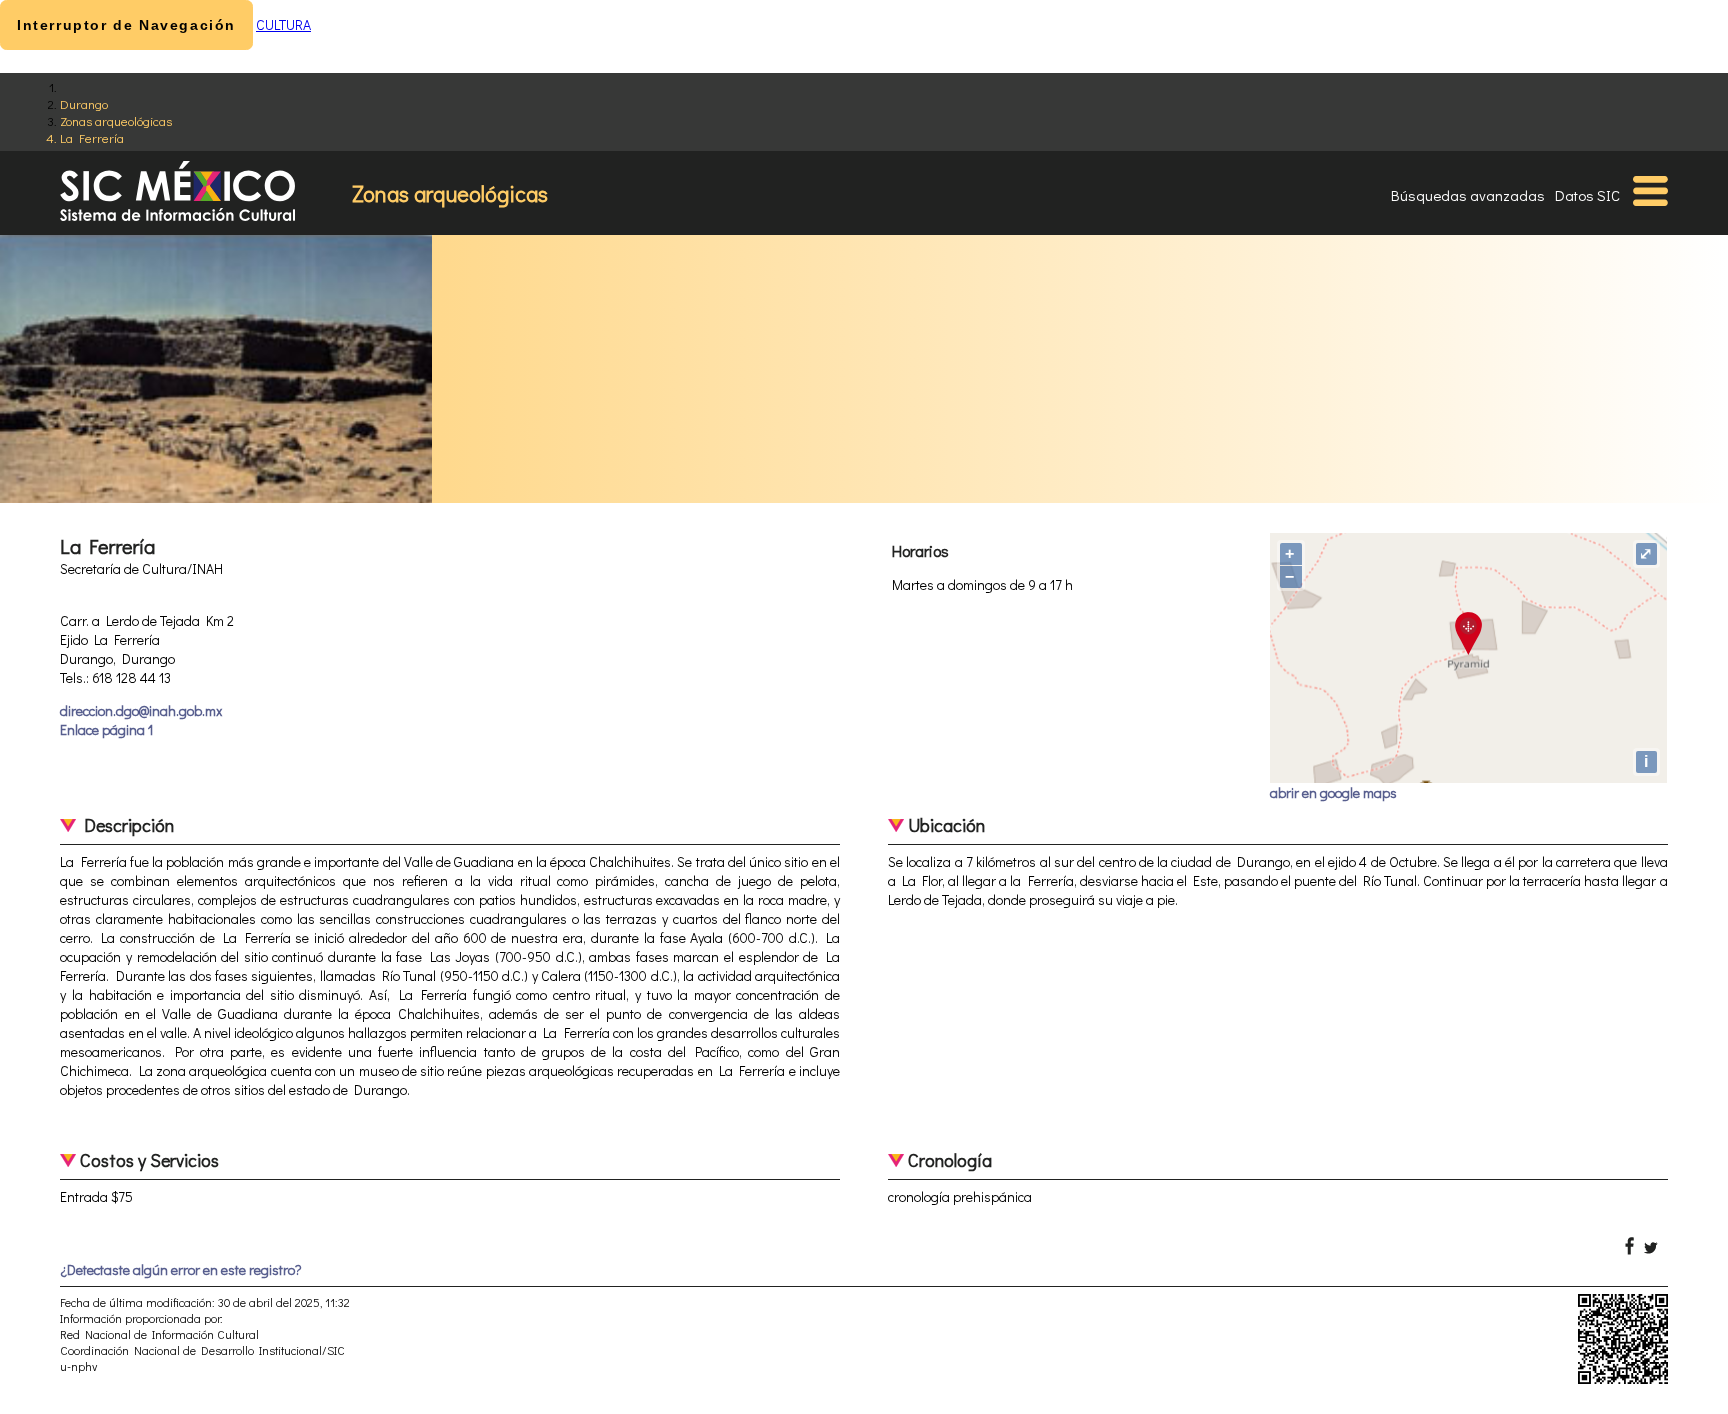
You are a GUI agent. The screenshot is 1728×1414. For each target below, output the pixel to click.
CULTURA (283, 24)
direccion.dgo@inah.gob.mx (141, 710)
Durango (84, 103)
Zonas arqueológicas (116, 120)
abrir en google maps (1333, 792)
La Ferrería (92, 137)
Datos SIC (1587, 195)
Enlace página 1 (106, 729)
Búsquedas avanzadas (1468, 195)
